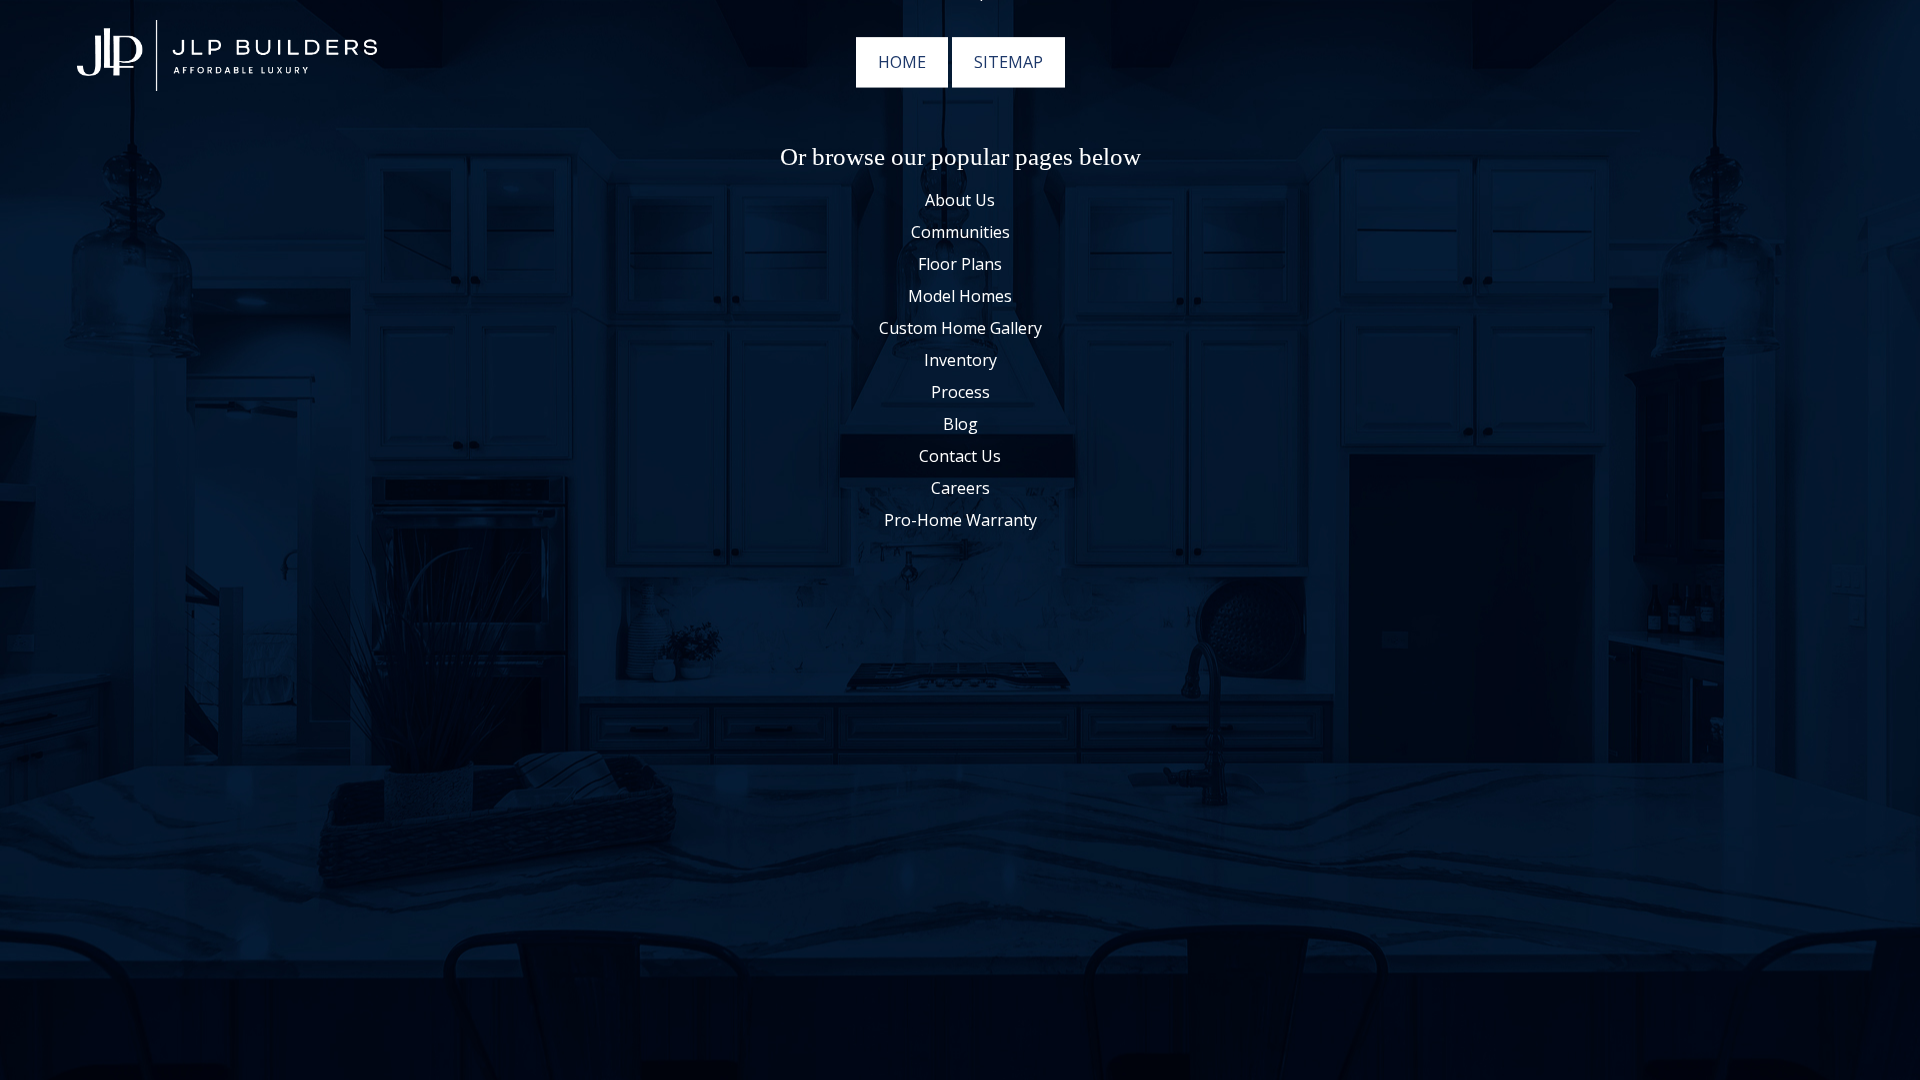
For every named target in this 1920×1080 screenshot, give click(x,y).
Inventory (960, 361)
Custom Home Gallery (960, 329)
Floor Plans (960, 265)
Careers (960, 489)
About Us (960, 201)
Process (960, 393)
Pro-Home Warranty (960, 521)
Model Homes (960, 297)
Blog (960, 425)
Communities (960, 233)
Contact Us (960, 457)
